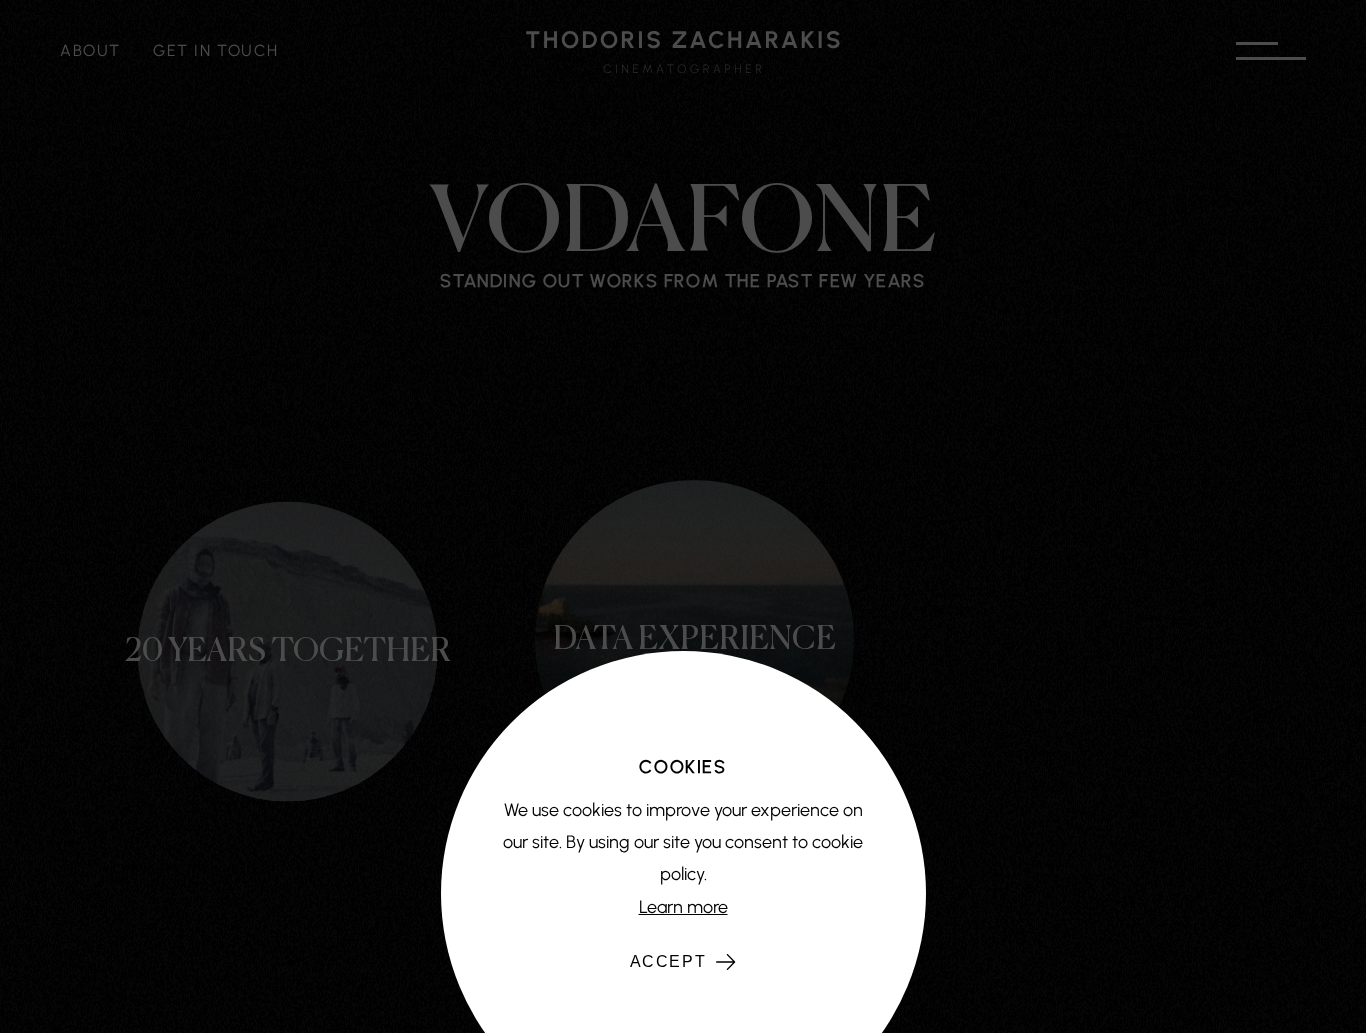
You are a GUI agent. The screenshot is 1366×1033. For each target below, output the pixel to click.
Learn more (683, 907)
